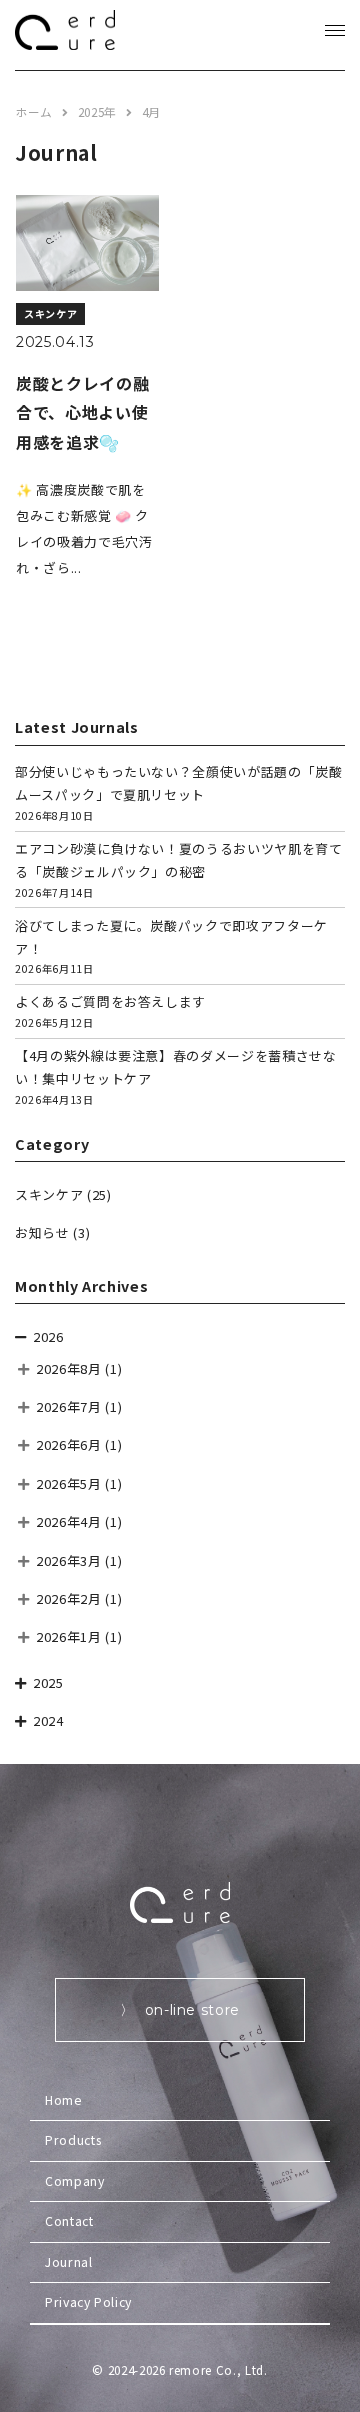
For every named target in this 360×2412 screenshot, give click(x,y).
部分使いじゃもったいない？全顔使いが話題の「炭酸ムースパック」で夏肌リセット (179, 792)
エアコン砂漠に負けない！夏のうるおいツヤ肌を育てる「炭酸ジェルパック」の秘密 (179, 869)
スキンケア (49, 1194)
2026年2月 (69, 1598)
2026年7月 (69, 1406)
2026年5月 (69, 1483)
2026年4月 (69, 1521)
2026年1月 (69, 1636)
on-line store (192, 2010)
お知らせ (42, 1232)
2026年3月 (69, 1560)
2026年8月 (69, 1368)
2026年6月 (69, 1444)
